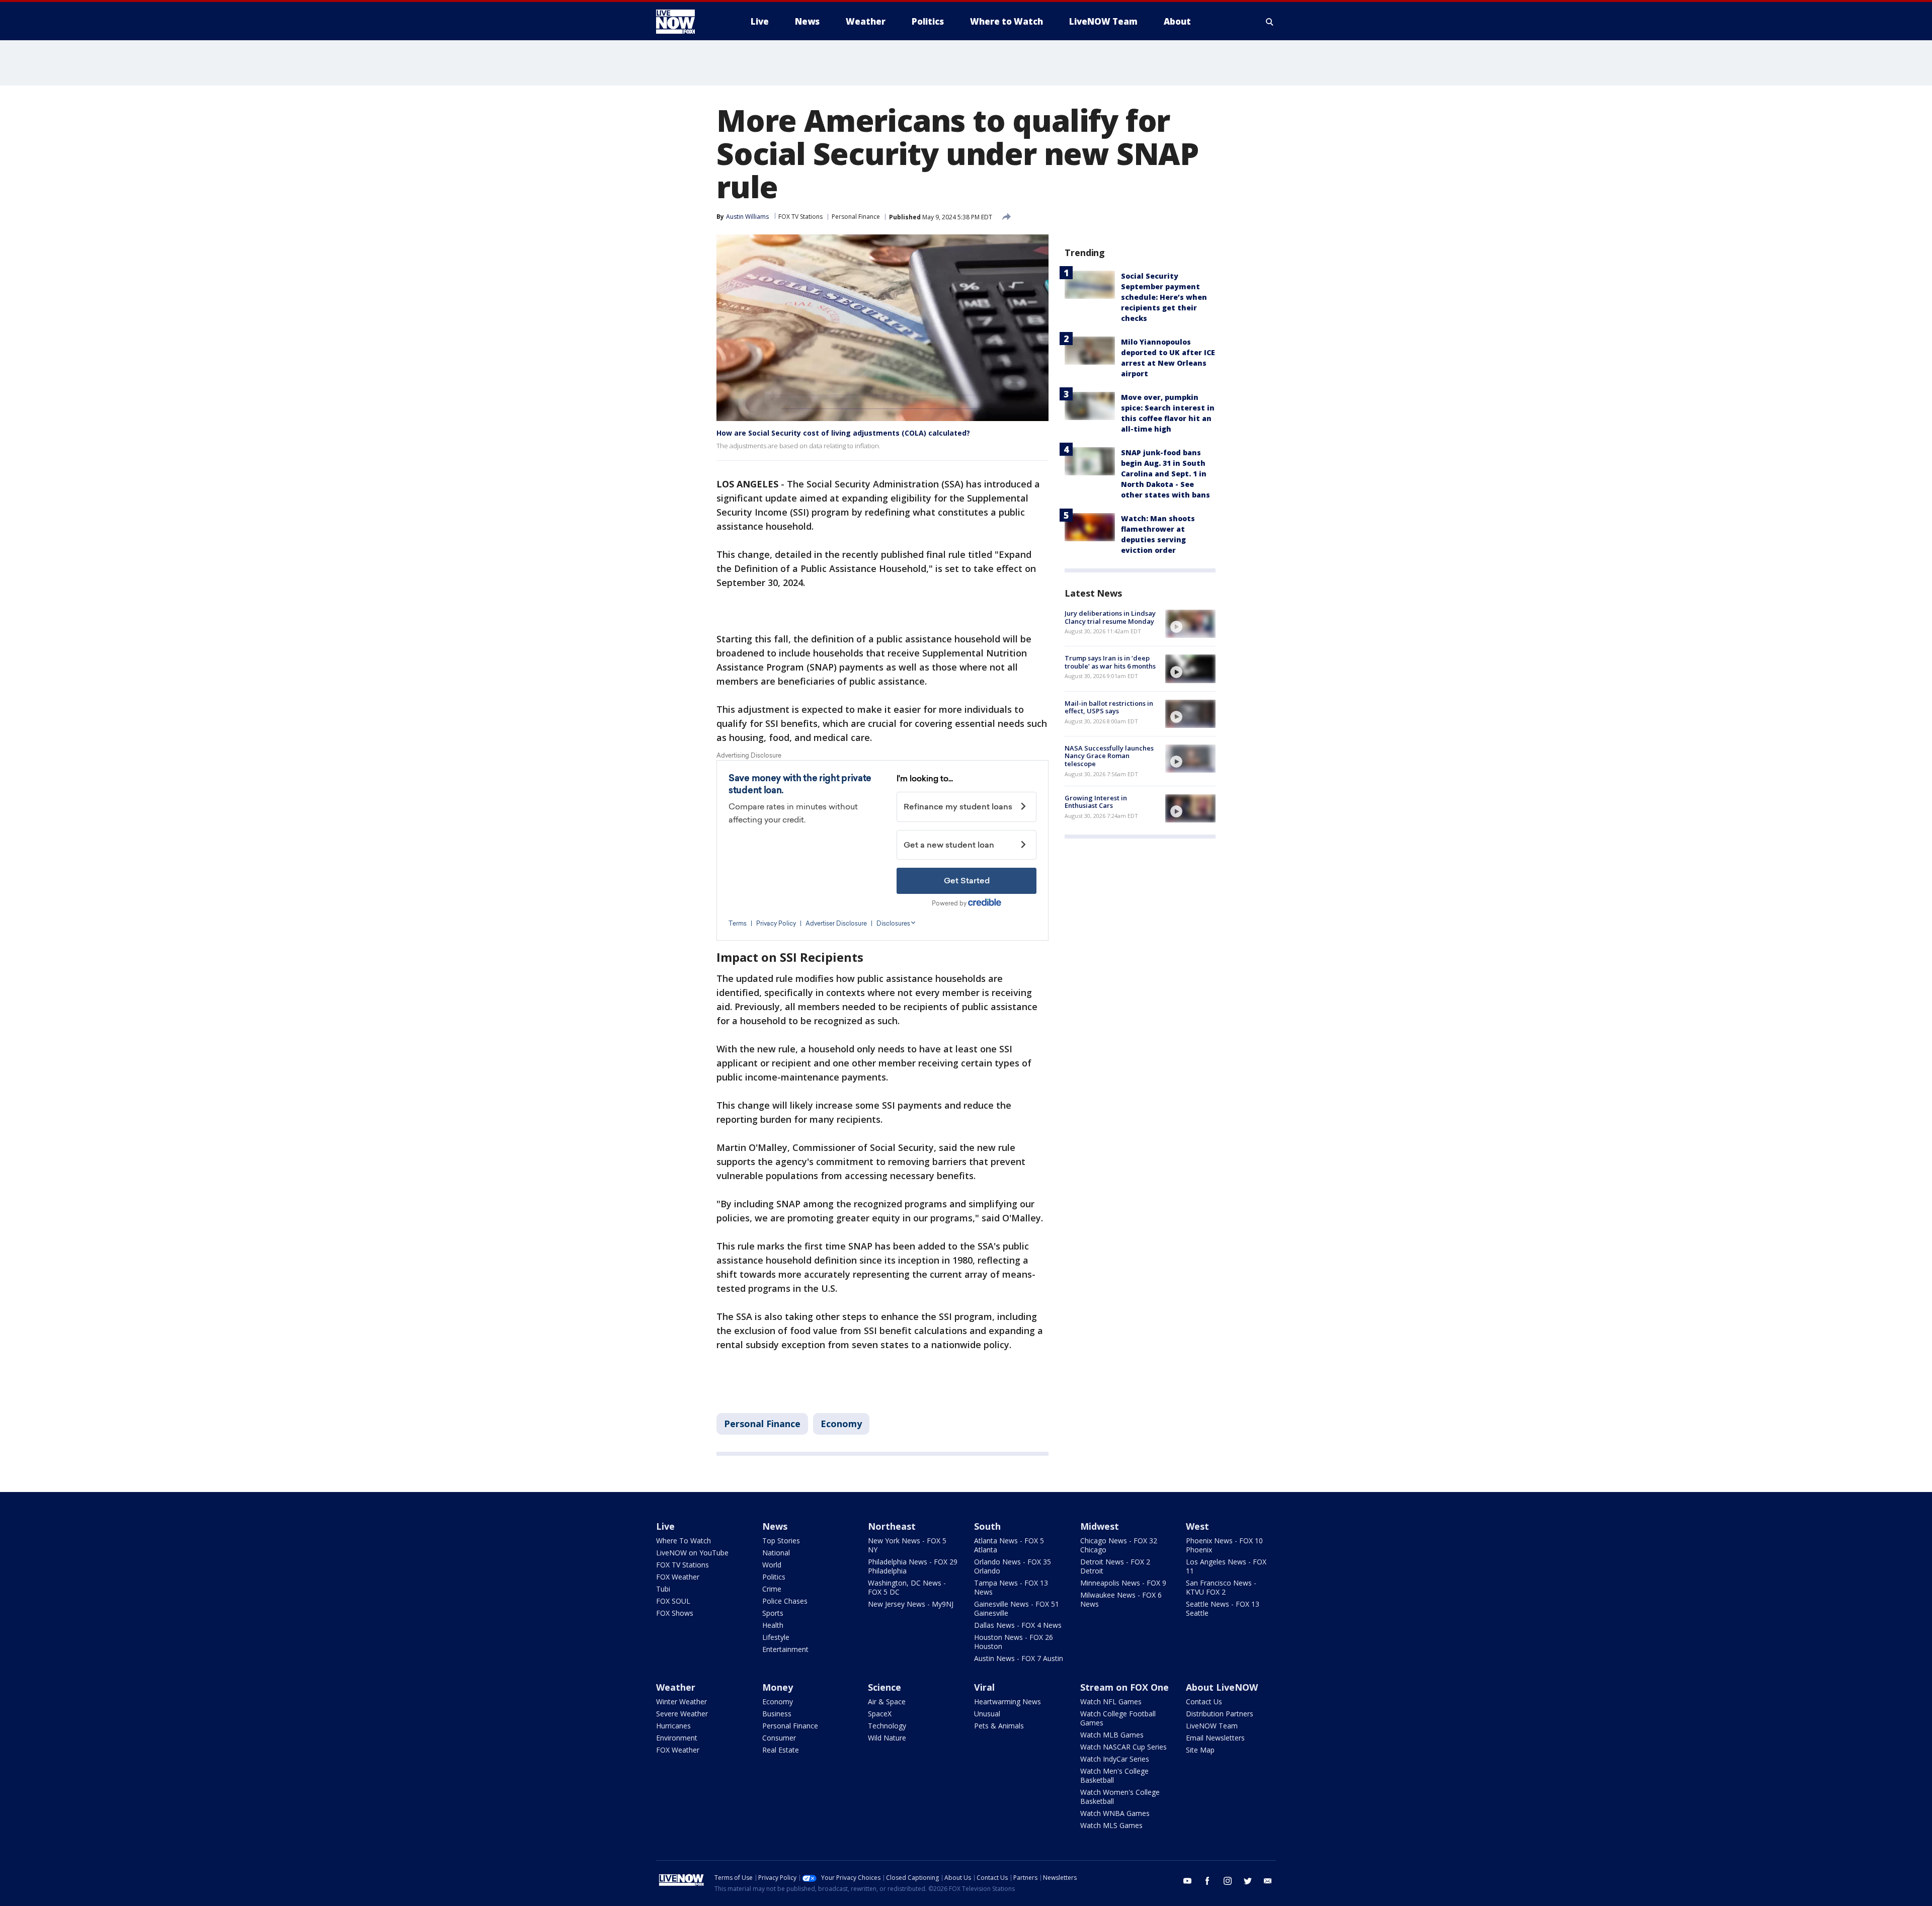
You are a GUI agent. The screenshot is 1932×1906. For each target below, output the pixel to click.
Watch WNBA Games (1115, 1813)
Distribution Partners (1220, 1714)
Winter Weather (681, 1702)
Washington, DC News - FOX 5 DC (907, 1587)
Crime (772, 1589)
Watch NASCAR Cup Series (1123, 1747)
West (1197, 1526)
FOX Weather (678, 1577)
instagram (1228, 1881)
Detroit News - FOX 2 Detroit (1115, 1566)
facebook (1207, 1881)
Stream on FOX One (1124, 1687)
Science (884, 1687)
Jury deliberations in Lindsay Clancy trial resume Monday (1110, 617)
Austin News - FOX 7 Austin (1019, 1658)
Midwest (1100, 1526)
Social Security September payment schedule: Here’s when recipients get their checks (1164, 297)
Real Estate (781, 1750)
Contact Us (1204, 1702)
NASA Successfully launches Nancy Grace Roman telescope (1109, 756)
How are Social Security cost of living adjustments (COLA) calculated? (843, 433)
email (1268, 1881)
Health (773, 1625)
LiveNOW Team (1212, 1726)
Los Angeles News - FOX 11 (1226, 1566)
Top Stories (781, 1541)
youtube (1187, 1881)
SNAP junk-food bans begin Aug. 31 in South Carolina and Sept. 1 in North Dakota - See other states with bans (1165, 474)
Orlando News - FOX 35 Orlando (1013, 1566)
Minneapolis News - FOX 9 (1123, 1583)
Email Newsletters (1215, 1738)
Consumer (779, 1738)
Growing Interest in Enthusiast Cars (1096, 802)
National (776, 1553)
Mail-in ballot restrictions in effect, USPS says (1109, 707)
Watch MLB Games (1112, 1735)
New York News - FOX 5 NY (907, 1545)
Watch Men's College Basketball (1114, 1775)
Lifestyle (776, 1637)
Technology (887, 1726)
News (775, 1526)
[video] (1190, 624)
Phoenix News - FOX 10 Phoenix (1224, 1545)
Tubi (663, 1589)
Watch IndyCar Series (1115, 1759)
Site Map (1200, 1750)
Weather (676, 1687)
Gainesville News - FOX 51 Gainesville (1017, 1608)
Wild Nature (887, 1738)
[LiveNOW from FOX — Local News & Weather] (689, 22)
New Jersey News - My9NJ (911, 1604)
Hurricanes (673, 1726)
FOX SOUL (673, 1601)
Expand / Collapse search (1270, 22)
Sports (773, 1613)
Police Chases (785, 1601)
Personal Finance (856, 217)
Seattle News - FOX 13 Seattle (1223, 1608)
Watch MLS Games (1111, 1825)
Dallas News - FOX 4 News (1018, 1625)
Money (778, 1687)
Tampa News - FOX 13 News (1011, 1587)
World (772, 1565)
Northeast (892, 1526)
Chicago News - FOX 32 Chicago (1119, 1545)
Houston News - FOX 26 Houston (1014, 1642)
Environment (677, 1738)
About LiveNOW (1222, 1687)
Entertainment (785, 1649)
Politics (774, 1577)
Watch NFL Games (1111, 1702)
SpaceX (880, 1714)
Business (777, 1714)
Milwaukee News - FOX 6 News (1121, 1599)
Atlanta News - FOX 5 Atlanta (1009, 1545)
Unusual (987, 1714)
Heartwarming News (1008, 1702)
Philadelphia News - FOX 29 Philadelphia (913, 1566)
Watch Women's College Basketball (1120, 1797)
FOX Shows (675, 1613)
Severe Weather (682, 1714)
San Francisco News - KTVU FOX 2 (1221, 1587)
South (987, 1526)
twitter (1248, 1881)
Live (665, 1526)
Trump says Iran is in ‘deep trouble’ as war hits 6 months (1110, 662)
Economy (841, 1424)
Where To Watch (683, 1541)
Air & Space (887, 1702)
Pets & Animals (999, 1726)
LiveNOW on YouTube (692, 1553)
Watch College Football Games (1118, 1718)
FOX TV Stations (800, 217)
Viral (984, 1687)
